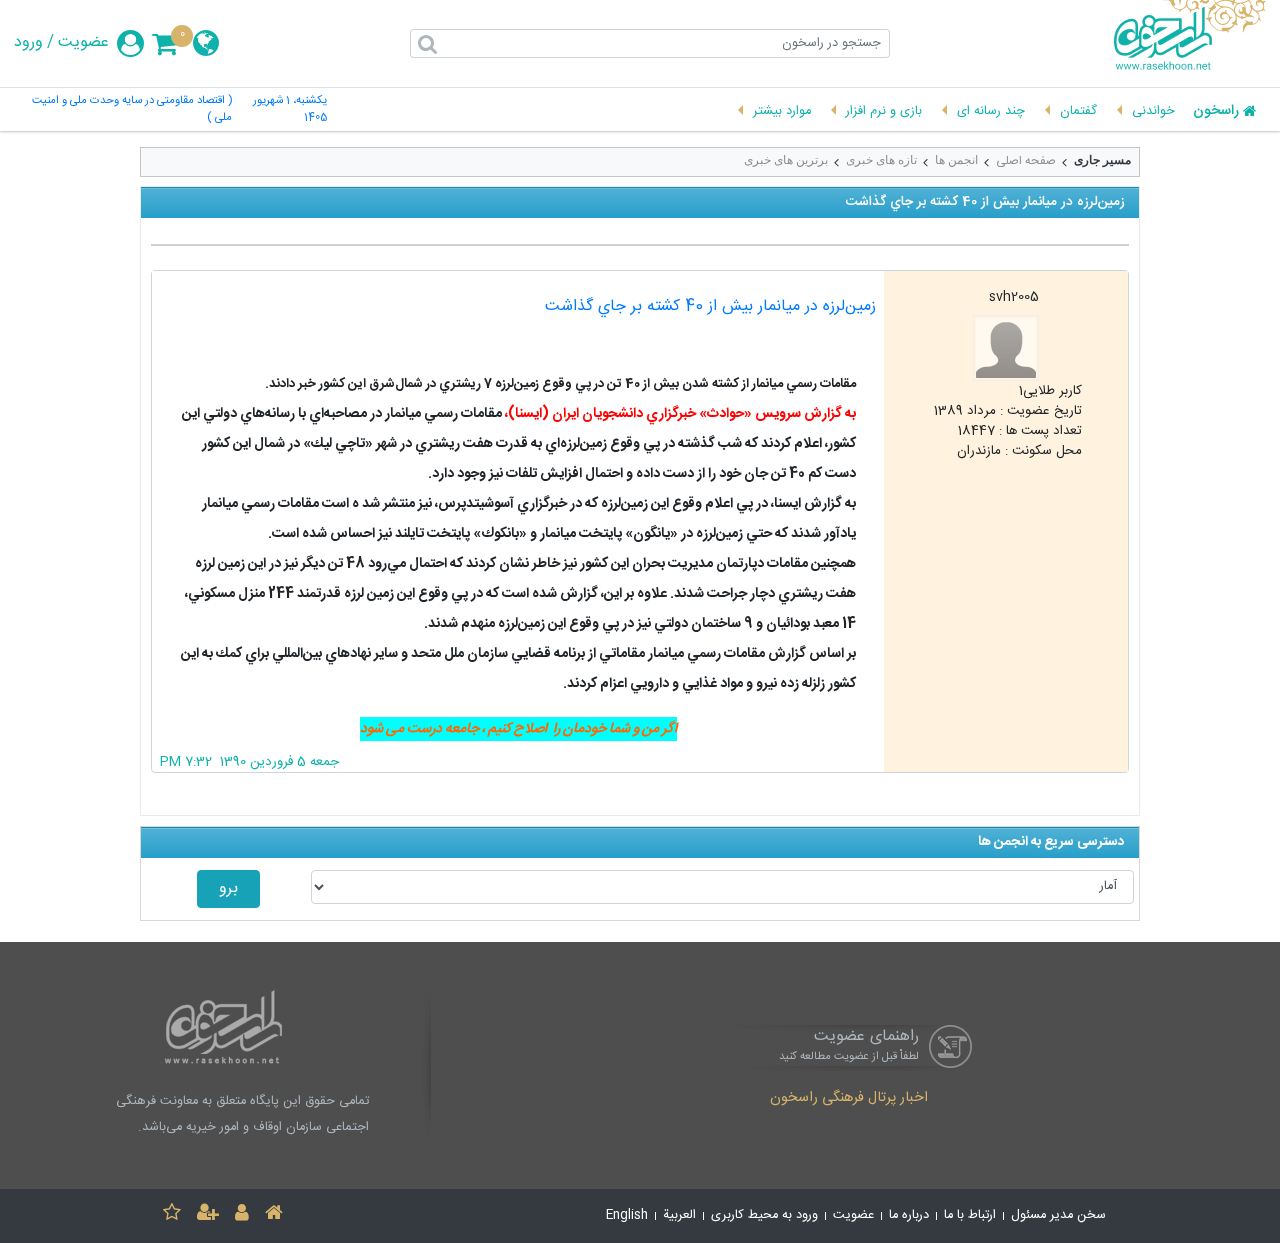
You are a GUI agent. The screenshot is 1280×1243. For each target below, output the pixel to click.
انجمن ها (956, 160)
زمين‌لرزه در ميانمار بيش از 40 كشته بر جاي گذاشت (710, 306)
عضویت (83, 43)
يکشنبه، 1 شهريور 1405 (290, 110)
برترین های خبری (786, 160)
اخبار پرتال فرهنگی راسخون (849, 1099)
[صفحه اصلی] (274, 1215)
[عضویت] (208, 1215)
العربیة (679, 1215)
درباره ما (909, 1215)
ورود (28, 43)
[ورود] (242, 1215)
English (627, 1215)
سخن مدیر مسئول (1058, 1215)
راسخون (1216, 112)
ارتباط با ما (970, 1215)
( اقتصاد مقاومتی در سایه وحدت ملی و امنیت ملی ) (131, 110)
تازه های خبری (881, 160)
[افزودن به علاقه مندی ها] (172, 1215)
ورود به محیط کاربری (764, 1215)
